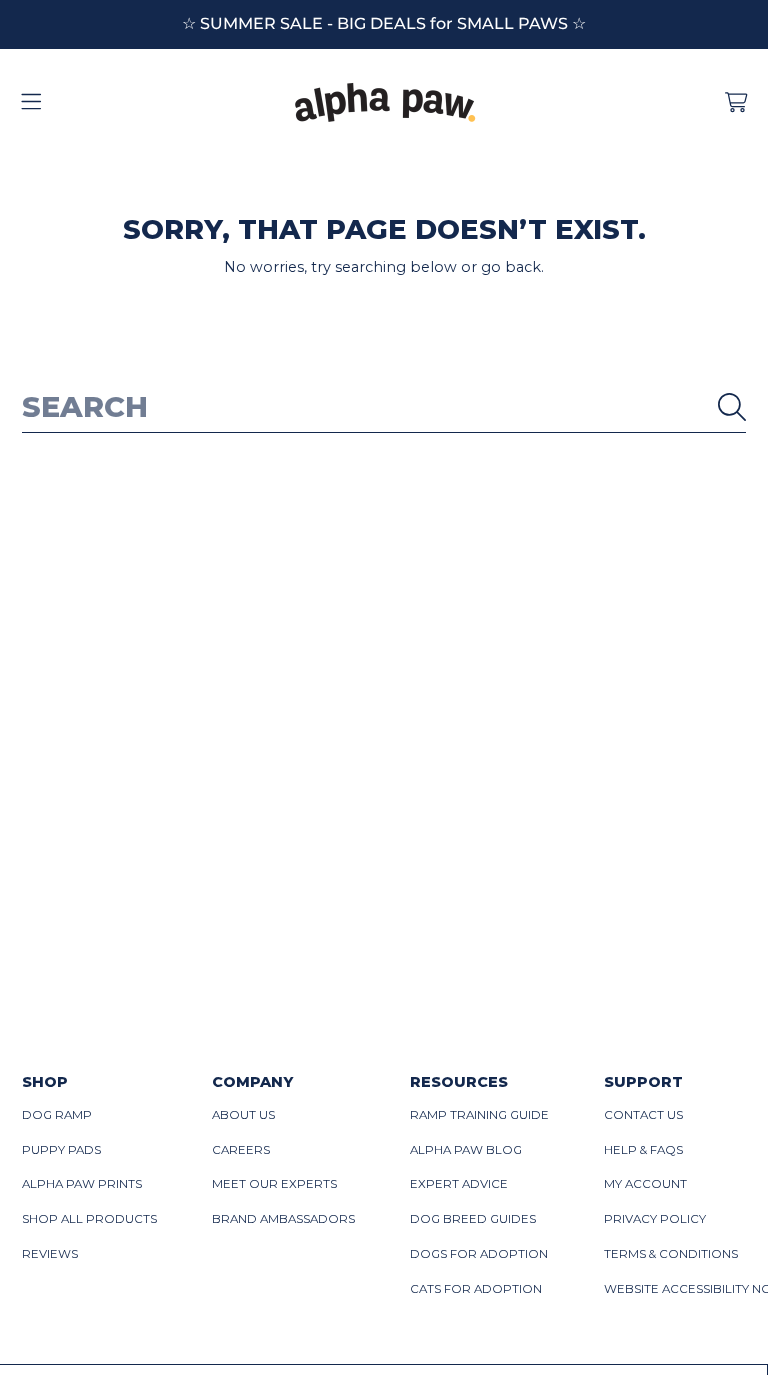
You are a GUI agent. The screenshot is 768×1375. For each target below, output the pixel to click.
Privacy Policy (655, 1219)
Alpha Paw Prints (82, 1184)
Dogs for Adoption (479, 1254)
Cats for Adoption (476, 1289)
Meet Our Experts (274, 1184)
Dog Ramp (57, 1115)
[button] (32, 103)
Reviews (50, 1254)
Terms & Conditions (671, 1254)
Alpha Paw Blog (466, 1150)
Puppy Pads (61, 1150)
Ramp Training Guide (479, 1115)
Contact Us (643, 1115)
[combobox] (384, 407)
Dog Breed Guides (473, 1219)
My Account (645, 1184)
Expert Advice (459, 1184)
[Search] (732, 407)
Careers (241, 1150)
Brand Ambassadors (283, 1219)
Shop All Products (89, 1219)
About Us (243, 1115)
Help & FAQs (643, 1150)
